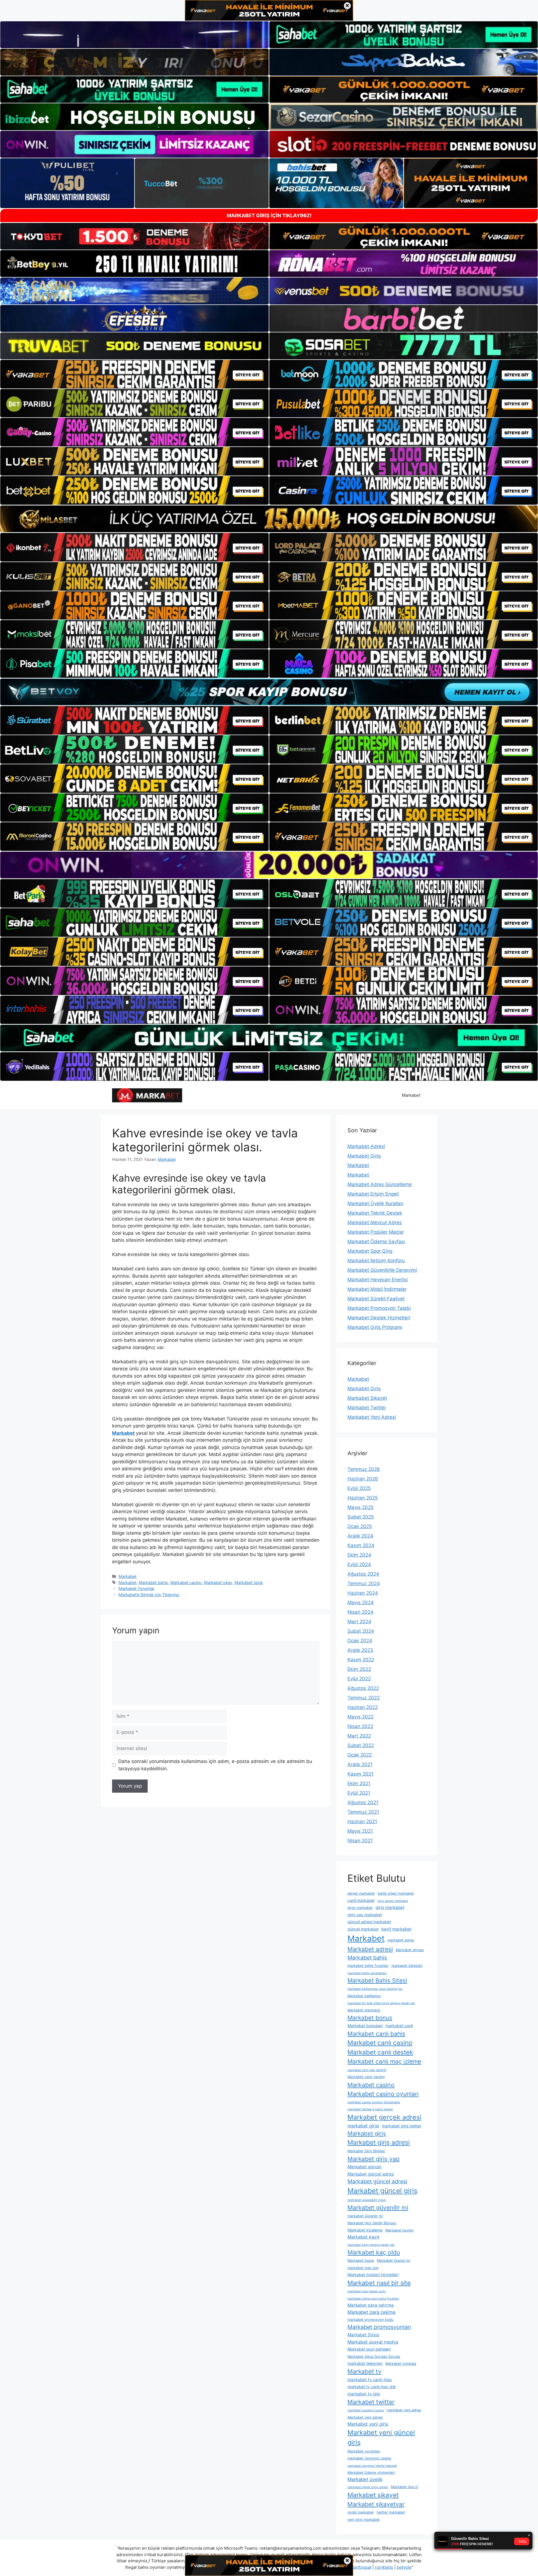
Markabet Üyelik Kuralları (375, 1203)
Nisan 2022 (360, 1726)
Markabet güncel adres (371, 2174)
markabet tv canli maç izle (372, 2387)
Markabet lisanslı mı (394, 2261)
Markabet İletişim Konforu (376, 1261)
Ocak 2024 (360, 1641)
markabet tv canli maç (370, 2380)
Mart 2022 (359, 1736)
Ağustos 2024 (363, 1574)
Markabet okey (218, 1582)
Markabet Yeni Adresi (372, 1417)
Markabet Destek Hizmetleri (379, 1318)
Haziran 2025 (363, 1498)
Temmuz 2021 (363, 1812)
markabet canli (399, 2026)
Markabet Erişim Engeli (373, 1194)
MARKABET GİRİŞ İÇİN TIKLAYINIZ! (269, 216)
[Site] (134, 374)
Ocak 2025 (360, 1526)
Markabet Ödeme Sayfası (376, 1242)
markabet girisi (363, 2126)
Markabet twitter (371, 2402)
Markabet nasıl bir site (379, 2283)
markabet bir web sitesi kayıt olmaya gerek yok (381, 2003)
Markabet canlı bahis (376, 2034)
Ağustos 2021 (363, 1802)
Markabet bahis (153, 1582)
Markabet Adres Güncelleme (380, 1184)
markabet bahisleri (407, 1966)
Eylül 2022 (359, 1679)
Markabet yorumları (364, 2451)
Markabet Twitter (367, 1408)
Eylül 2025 (359, 1488)
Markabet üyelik (365, 2479)
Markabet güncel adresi (377, 2181)
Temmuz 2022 (364, 1698)
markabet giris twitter (402, 2126)
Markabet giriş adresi (379, 2142)
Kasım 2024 (361, 1545)
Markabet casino (186, 1582)
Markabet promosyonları (379, 2327)
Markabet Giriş (364, 1156)
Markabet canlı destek (380, 2052)
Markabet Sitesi (363, 2335)
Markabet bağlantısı (364, 1996)
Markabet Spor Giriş (370, 1251)
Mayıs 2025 (360, 1507)
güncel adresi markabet (369, 1922)
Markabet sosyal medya (373, 2342)
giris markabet (390, 1907)
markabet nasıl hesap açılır (367, 2291)
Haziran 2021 (362, 1822)
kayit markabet (396, 1929)
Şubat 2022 (361, 1745)
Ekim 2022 (359, 1669)
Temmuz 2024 (364, 1583)
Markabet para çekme (371, 2312)
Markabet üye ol (404, 2487)
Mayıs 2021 (360, 1831)
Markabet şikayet (373, 2495)
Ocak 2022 (360, 1755)
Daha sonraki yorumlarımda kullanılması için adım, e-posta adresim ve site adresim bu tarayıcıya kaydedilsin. (215, 1765)
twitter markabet (391, 2512)
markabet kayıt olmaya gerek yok (371, 2245)
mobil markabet (361, 2512)
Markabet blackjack (364, 2010)
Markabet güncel (364, 2167)
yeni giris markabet (364, 2520)
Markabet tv (364, 2371)
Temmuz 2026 (364, 1469)
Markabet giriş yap (374, 2159)
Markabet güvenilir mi (378, 2207)
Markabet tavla (249, 1582)
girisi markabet (360, 1908)
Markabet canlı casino (380, 2043)
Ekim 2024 (359, 1555)
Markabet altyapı (410, 1950)
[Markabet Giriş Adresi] (147, 1095)
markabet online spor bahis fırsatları (373, 2299)
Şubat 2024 (361, 1631)
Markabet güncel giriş (382, 2191)
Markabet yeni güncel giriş (381, 2437)
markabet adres (401, 1940)
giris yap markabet (365, 1915)
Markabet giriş (367, 2133)
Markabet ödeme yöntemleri (371, 2473)
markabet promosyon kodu (370, 2320)
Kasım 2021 (360, 1774)
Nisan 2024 (360, 1612)
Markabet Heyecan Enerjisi (378, 1280)
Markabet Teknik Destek (375, 1213)
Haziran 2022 (363, 1707)
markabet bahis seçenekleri (367, 1973)
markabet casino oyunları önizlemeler (374, 2102)
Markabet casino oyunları (383, 2094)
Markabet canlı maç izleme (384, 2061)
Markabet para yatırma (371, 2305)
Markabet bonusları (365, 2026)
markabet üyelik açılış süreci (368, 2487)
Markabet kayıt (363, 2237)
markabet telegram (365, 2363)
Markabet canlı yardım (366, 2077)
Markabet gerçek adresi (384, 2117)
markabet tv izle (364, 2394)
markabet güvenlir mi (365, 2216)
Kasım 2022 (361, 1660)
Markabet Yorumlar (136, 1588)
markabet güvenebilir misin (367, 2200)
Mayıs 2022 (360, 1717)
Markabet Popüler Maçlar (376, 1232)
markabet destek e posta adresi (370, 2109)
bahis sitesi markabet (396, 1893)
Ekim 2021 (359, 1783)
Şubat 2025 (361, 1517)
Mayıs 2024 (361, 1603)
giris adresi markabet (393, 1901)
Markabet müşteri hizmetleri (373, 2275)
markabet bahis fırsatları (368, 1966)
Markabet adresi (370, 1949)
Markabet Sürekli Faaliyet (376, 1299)
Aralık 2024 (360, 1536)
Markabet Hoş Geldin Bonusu (372, 2223)
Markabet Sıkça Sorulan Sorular (374, 2357)
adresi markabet (361, 1893)
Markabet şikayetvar (376, 2504)
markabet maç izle (363, 2268)
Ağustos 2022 (363, 1688)
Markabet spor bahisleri (369, 2349)
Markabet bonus (370, 2018)
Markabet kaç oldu (374, 2252)
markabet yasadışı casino (366, 2410)
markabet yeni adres (404, 2410)
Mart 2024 (359, 1622)
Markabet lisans (361, 2261)
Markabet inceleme (365, 2230)
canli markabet (361, 1900)
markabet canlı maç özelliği (367, 2070)
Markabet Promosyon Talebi (379, 1308)
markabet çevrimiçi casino (369, 2458)
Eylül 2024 (359, 1564)
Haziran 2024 (363, 1593)
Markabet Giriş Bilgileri (366, 2151)
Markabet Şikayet (367, 1398)
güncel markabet (363, 1929)
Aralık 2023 (360, 1650)
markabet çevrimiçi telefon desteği (372, 2466)
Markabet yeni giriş (368, 2424)
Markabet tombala (401, 2364)
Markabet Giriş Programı (375, 1327)
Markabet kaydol (399, 2230)
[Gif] (269, 519)
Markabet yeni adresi (365, 2417)
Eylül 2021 (359, 1793)
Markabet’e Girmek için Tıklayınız (149, 1595)
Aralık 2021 (360, 1764)
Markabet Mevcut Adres (375, 1222)
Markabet (411, 1095)
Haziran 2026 (363, 1479)
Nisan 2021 (360, 1841)
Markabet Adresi (366, 1146)
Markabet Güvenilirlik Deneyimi (382, 1270)
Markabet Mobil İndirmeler (377, 1289)
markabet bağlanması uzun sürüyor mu (375, 1989)
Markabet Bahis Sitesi (377, 1980)
